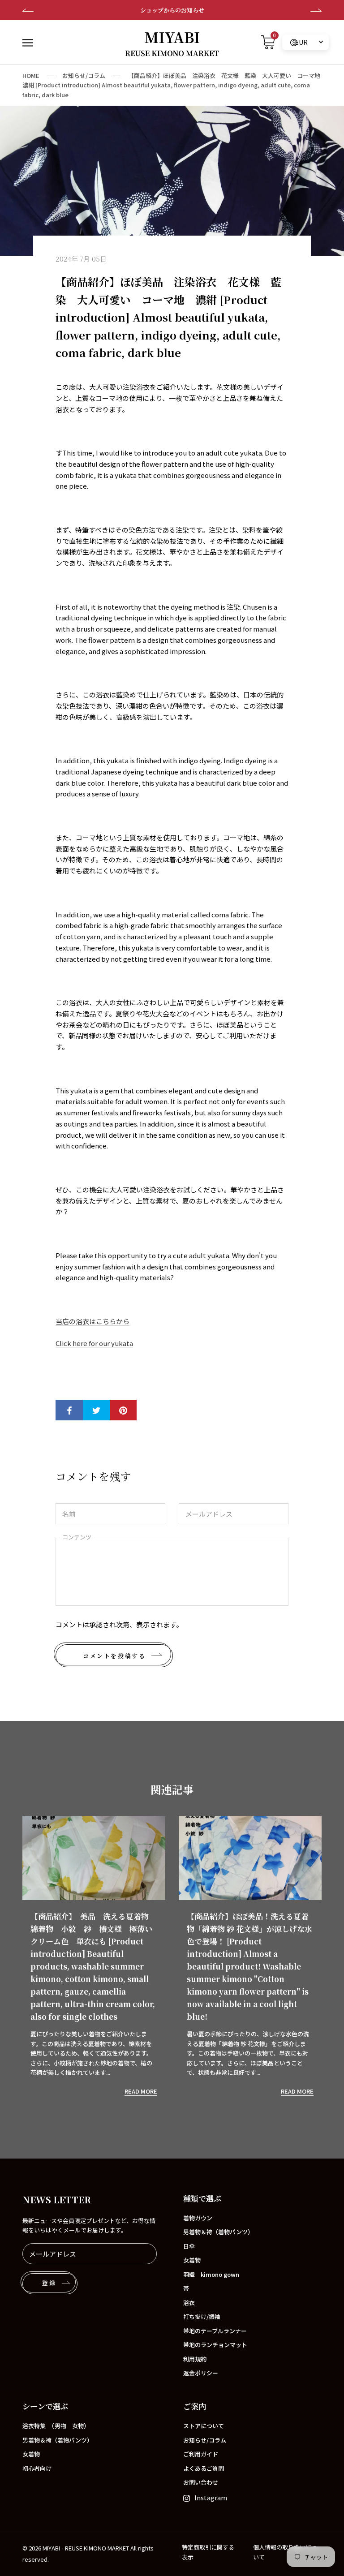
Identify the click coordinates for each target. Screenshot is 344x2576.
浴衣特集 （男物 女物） (56, 2426)
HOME (31, 75)
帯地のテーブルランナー (215, 2331)
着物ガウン (198, 2218)
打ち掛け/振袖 (202, 2316)
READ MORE (141, 2091)
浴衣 (189, 2303)
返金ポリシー (201, 2373)
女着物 (192, 2260)
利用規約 (195, 2359)
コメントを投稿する (114, 1656)
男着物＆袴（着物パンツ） (218, 2232)
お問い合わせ (201, 2482)
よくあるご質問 (204, 2468)
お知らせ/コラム (84, 75)
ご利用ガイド (201, 2454)
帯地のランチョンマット (215, 2345)
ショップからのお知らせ (37, 10)
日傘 (189, 2246)
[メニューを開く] (28, 42)
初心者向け (37, 2468)
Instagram (211, 2497)
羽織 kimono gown (211, 2274)
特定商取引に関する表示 (208, 2552)
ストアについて (204, 2426)
